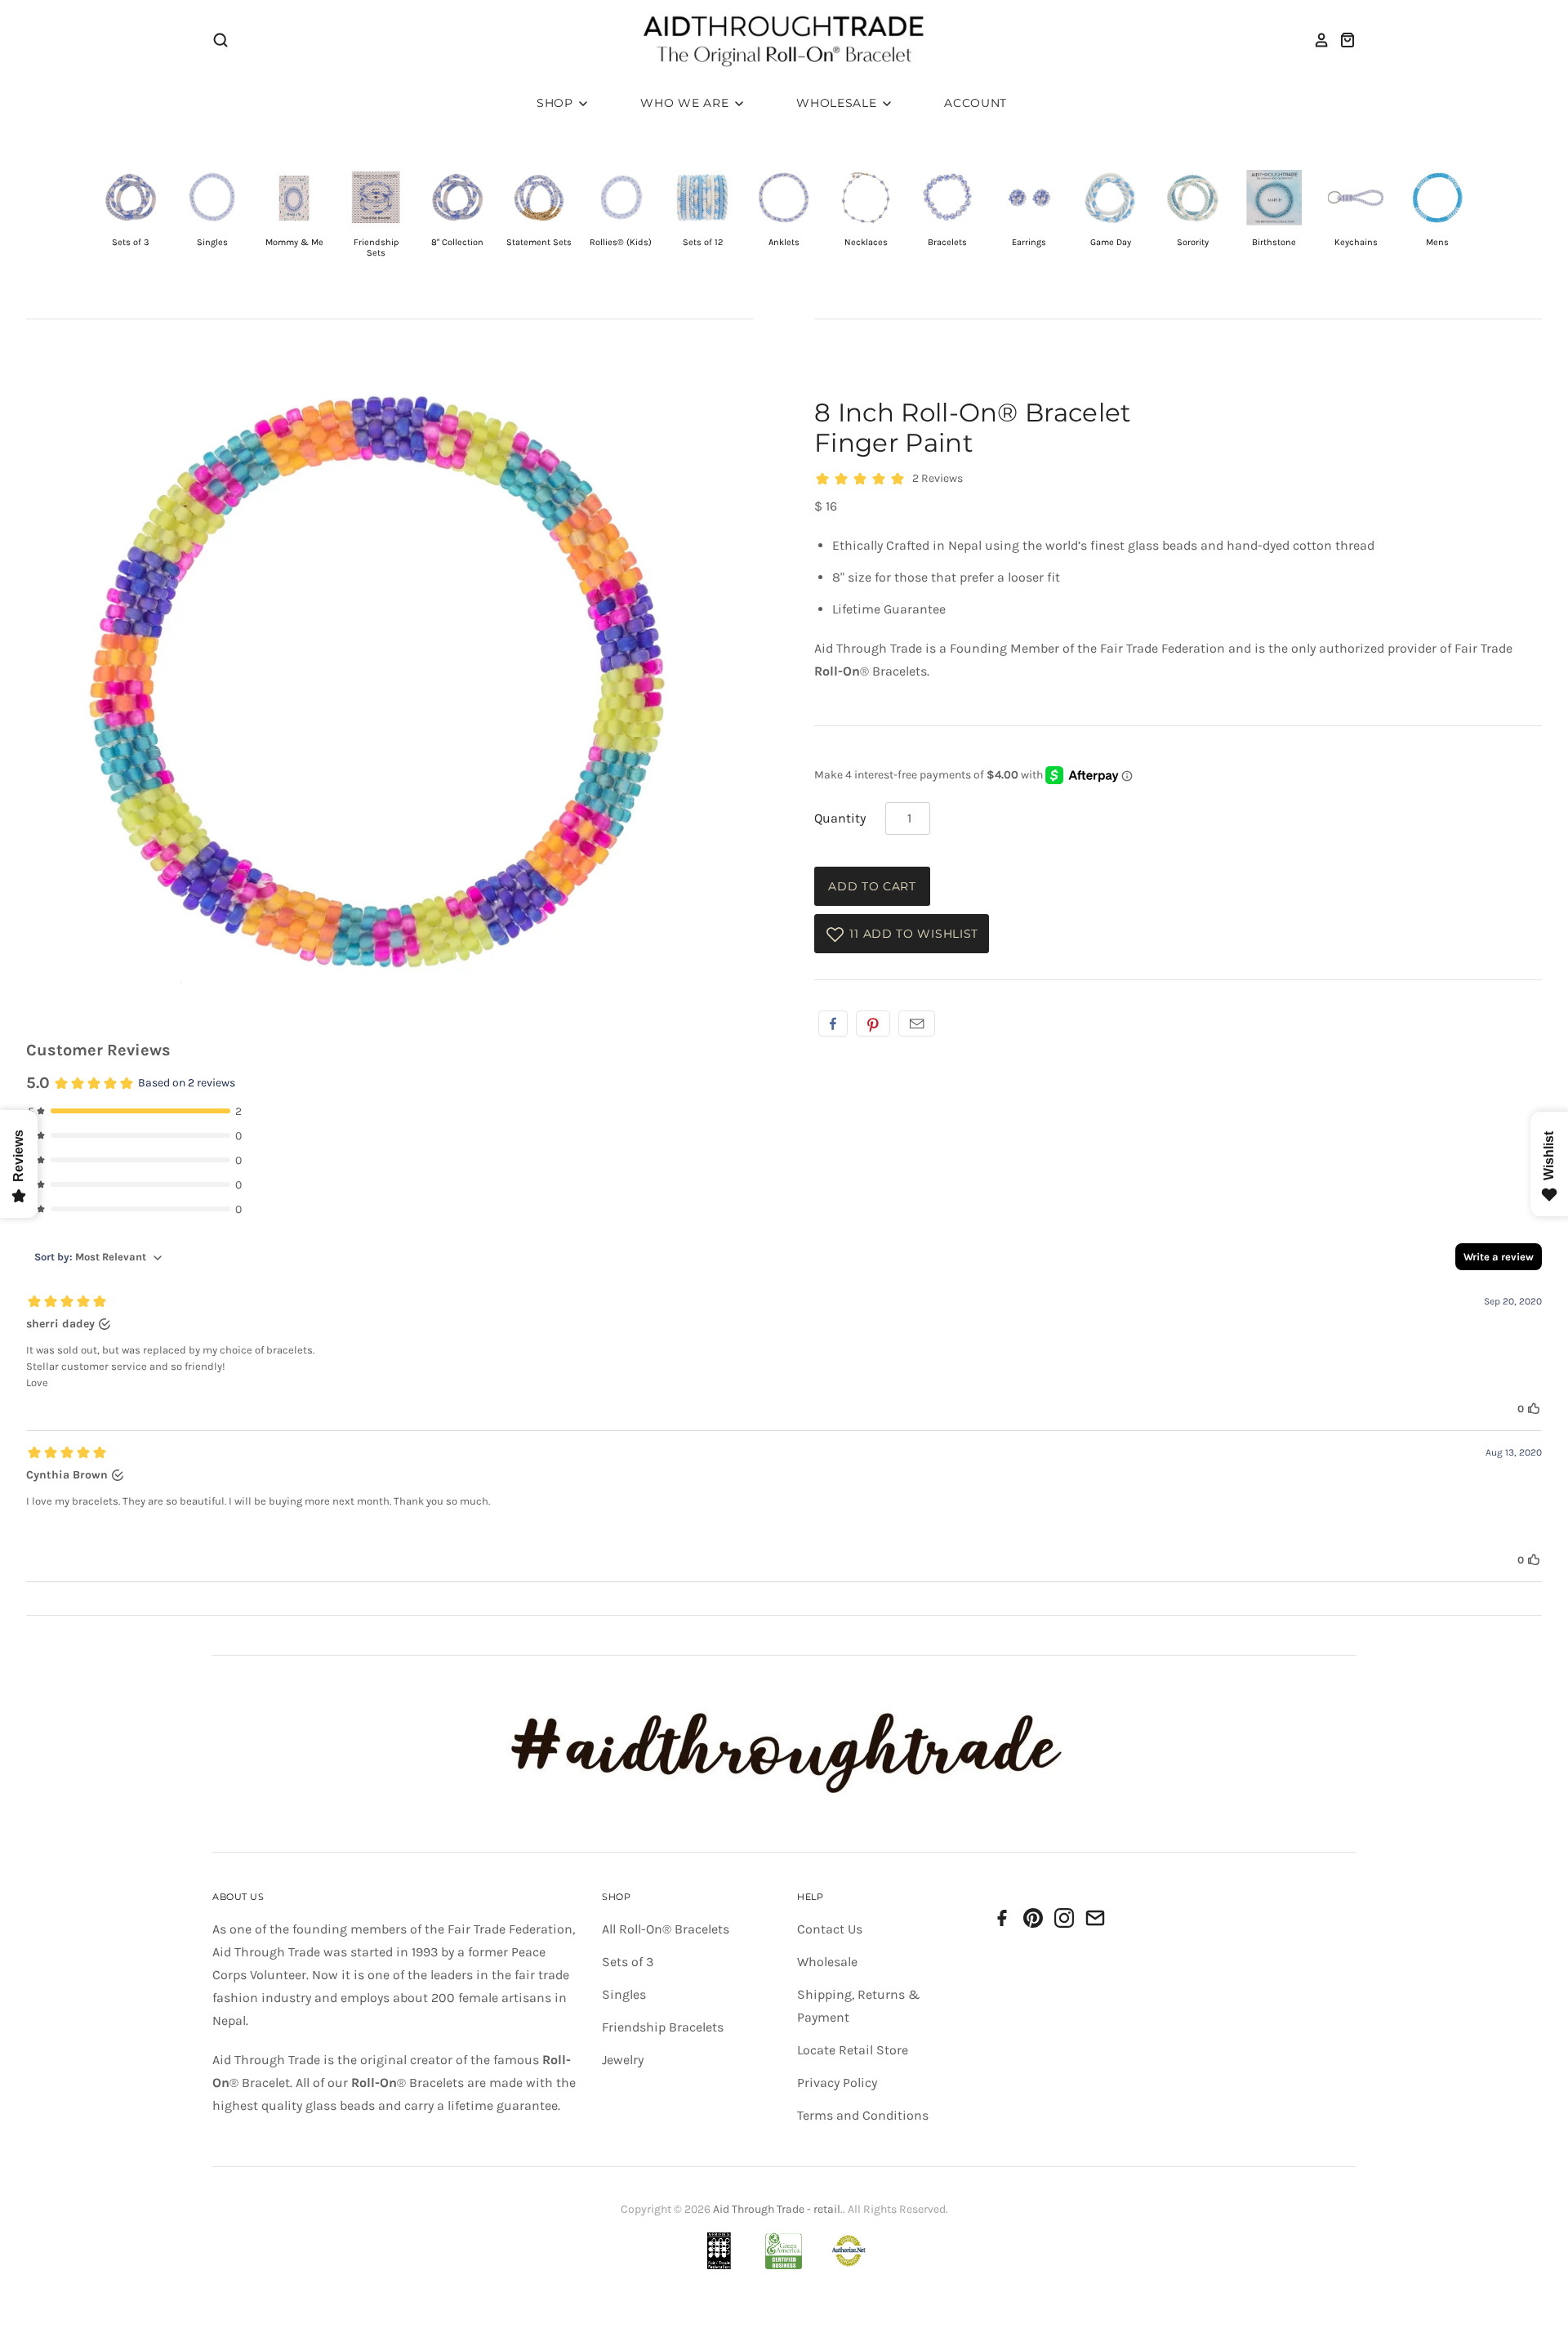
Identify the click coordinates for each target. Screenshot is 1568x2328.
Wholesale (838, 103)
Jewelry (623, 2060)
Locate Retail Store (853, 2050)
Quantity (840, 818)
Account (976, 103)
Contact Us (830, 1929)
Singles (624, 1994)
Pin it (873, 1024)
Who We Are (686, 103)
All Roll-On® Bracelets (666, 1929)
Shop (557, 103)
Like (833, 1024)
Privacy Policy (837, 2083)
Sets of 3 (628, 1962)
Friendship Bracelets (663, 2027)
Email (917, 1024)
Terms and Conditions (863, 2115)
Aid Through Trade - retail (777, 2209)
